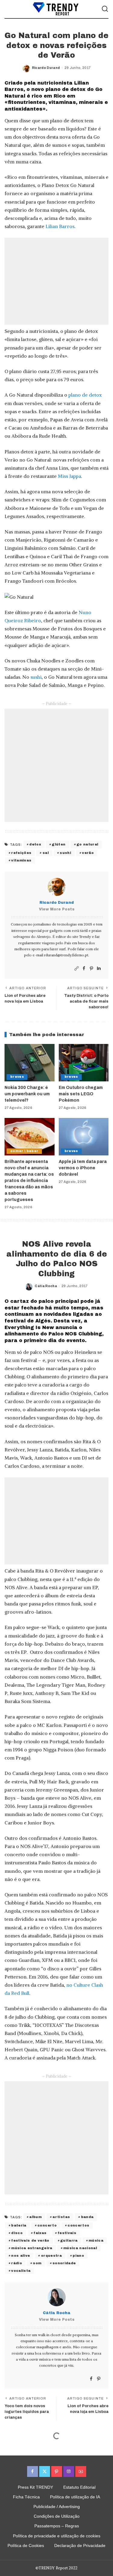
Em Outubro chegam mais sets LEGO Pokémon (81, 1094)
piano (78, 2256)
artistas (61, 2217)
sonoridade (64, 2263)
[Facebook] (84, 969)
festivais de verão (30, 2240)
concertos (78, 2225)
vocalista (21, 2271)
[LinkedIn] (99, 969)
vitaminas (21, 860)
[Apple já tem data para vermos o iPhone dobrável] (84, 1137)
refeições (21, 853)
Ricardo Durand (46, 68)
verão (88, 853)
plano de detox (85, 395)
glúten (59, 844)
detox (35, 844)
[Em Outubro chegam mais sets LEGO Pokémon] (84, 1063)
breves (17, 1077)
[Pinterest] (91, 969)
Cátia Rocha (46, 1286)
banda (87, 2217)
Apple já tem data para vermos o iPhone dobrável (83, 1168)
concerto (47, 2225)
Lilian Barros (60, 226)
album (35, 2217)
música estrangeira (32, 2248)
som (37, 2263)
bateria (19, 2225)
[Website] (77, 969)
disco (17, 2233)
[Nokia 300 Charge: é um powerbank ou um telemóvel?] (30, 1063)
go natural (87, 844)
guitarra (69, 2240)
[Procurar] (105, 9)
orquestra (51, 2256)
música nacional (80, 2248)
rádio (17, 2263)
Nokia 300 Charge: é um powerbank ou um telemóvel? (27, 1094)
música (96, 2240)
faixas (40, 2233)
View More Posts (57, 909)
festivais (67, 2233)
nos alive (20, 2256)
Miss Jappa (69, 476)
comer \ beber (24, 1151)
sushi (36, 677)
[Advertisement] (56, 281)
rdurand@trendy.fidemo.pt (66, 955)
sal (46, 853)
